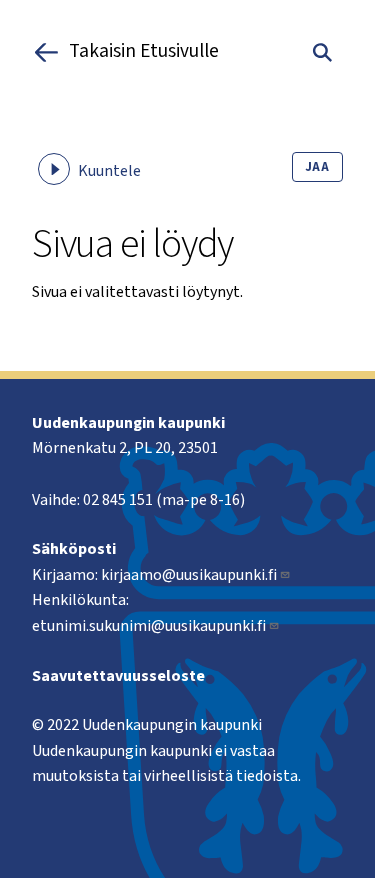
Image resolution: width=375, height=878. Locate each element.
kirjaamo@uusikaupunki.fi (189, 575)
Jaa (317, 167)
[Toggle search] (322, 52)
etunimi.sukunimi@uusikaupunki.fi (149, 626)
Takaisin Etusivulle (144, 52)
